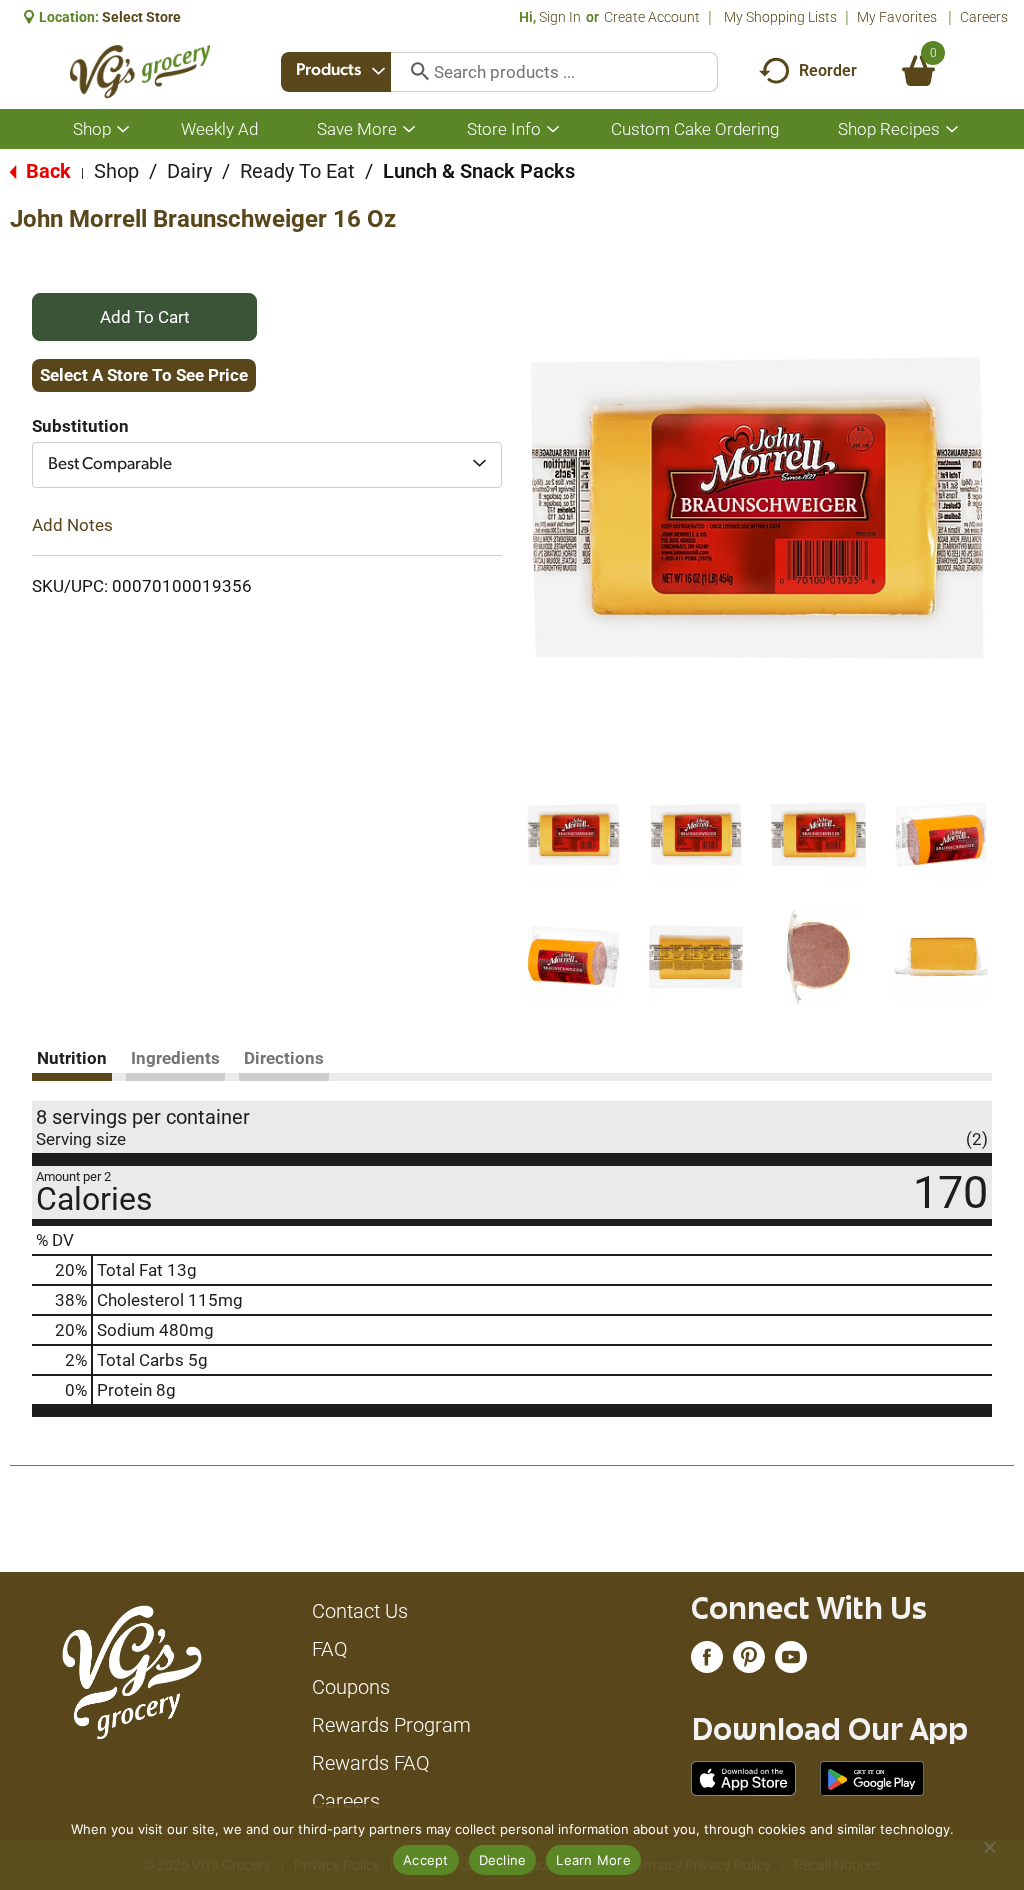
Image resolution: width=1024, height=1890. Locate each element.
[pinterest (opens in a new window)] (749, 1662)
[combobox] (336, 72)
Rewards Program (391, 1725)
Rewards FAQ (371, 1763)
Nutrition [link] (72, 1058)
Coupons (351, 1687)
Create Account (652, 17)
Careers (984, 17)
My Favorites (897, 17)
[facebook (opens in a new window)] (707, 1662)
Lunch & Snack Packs (479, 171)
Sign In (560, 17)
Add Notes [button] (72, 525)
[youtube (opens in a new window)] (791, 1662)
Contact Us (360, 1611)
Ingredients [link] (175, 1058)
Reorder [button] (828, 70)
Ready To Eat (297, 171)
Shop (116, 171)
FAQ (330, 1649)
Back (46, 171)
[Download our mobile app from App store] (743, 1777)
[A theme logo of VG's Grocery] (140, 71)
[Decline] (989, 1847)
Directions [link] (284, 1058)
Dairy (189, 171)
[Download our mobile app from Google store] (872, 1777)
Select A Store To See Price (144, 375)
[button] (573, 834)
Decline (503, 1860)
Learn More (593, 1860)
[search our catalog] (413, 72)
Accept (426, 1860)
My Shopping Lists (780, 17)
